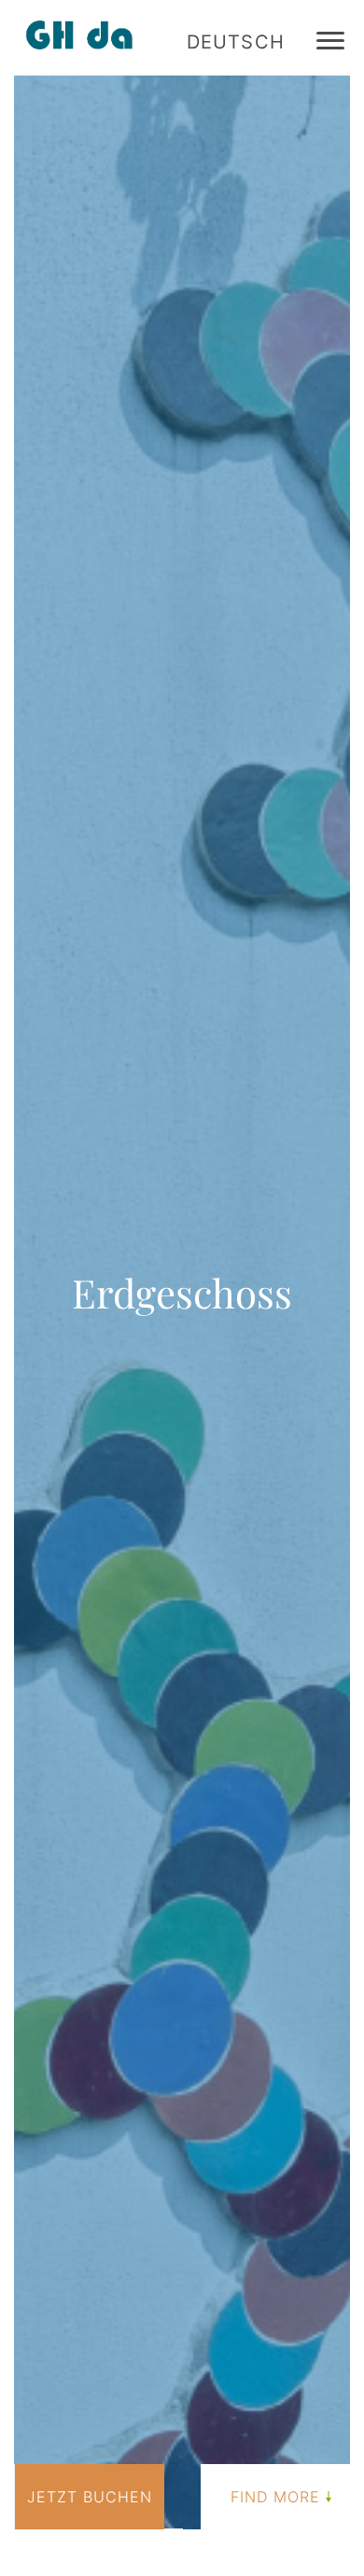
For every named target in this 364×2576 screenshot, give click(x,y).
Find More (275, 2497)
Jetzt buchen (90, 2497)
